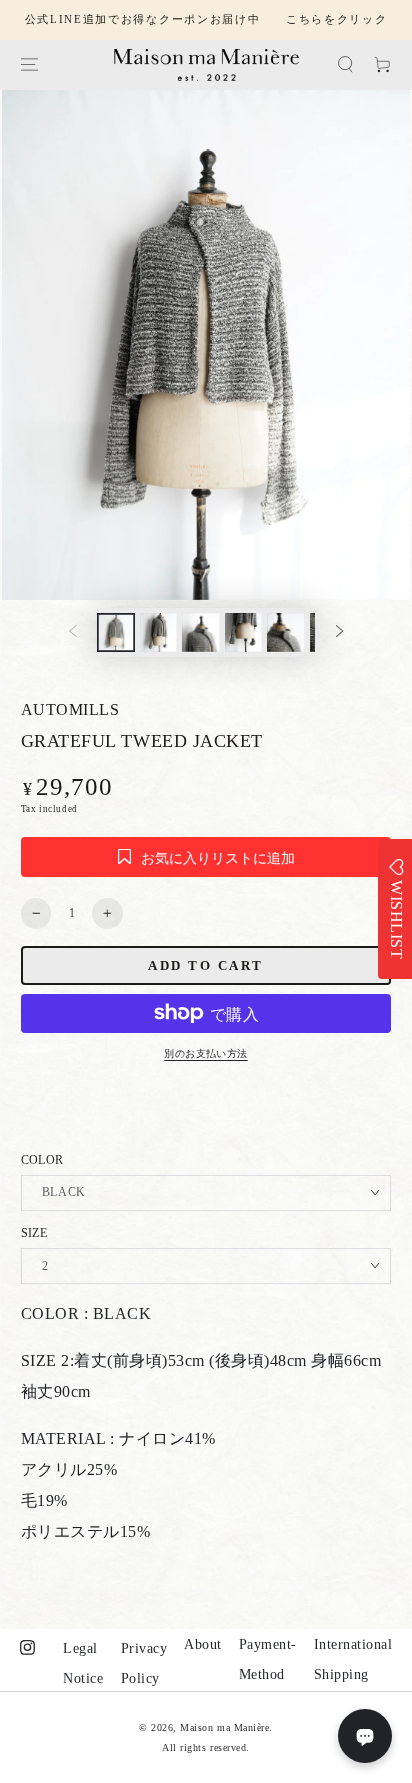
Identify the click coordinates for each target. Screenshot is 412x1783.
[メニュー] (28, 64)
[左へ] (72, 632)
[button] (345, 64)
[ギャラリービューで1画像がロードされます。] (115, 632)
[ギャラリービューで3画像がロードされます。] (200, 632)
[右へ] (339, 632)
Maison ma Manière (224, 1727)
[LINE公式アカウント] (365, 1736)
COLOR (42, 1160)
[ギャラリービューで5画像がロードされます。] (285, 632)
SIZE (34, 1233)
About (203, 1644)
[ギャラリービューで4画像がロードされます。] (243, 632)
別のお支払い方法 (205, 1053)
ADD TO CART (206, 965)
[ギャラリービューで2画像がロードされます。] (158, 632)
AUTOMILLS (70, 709)
